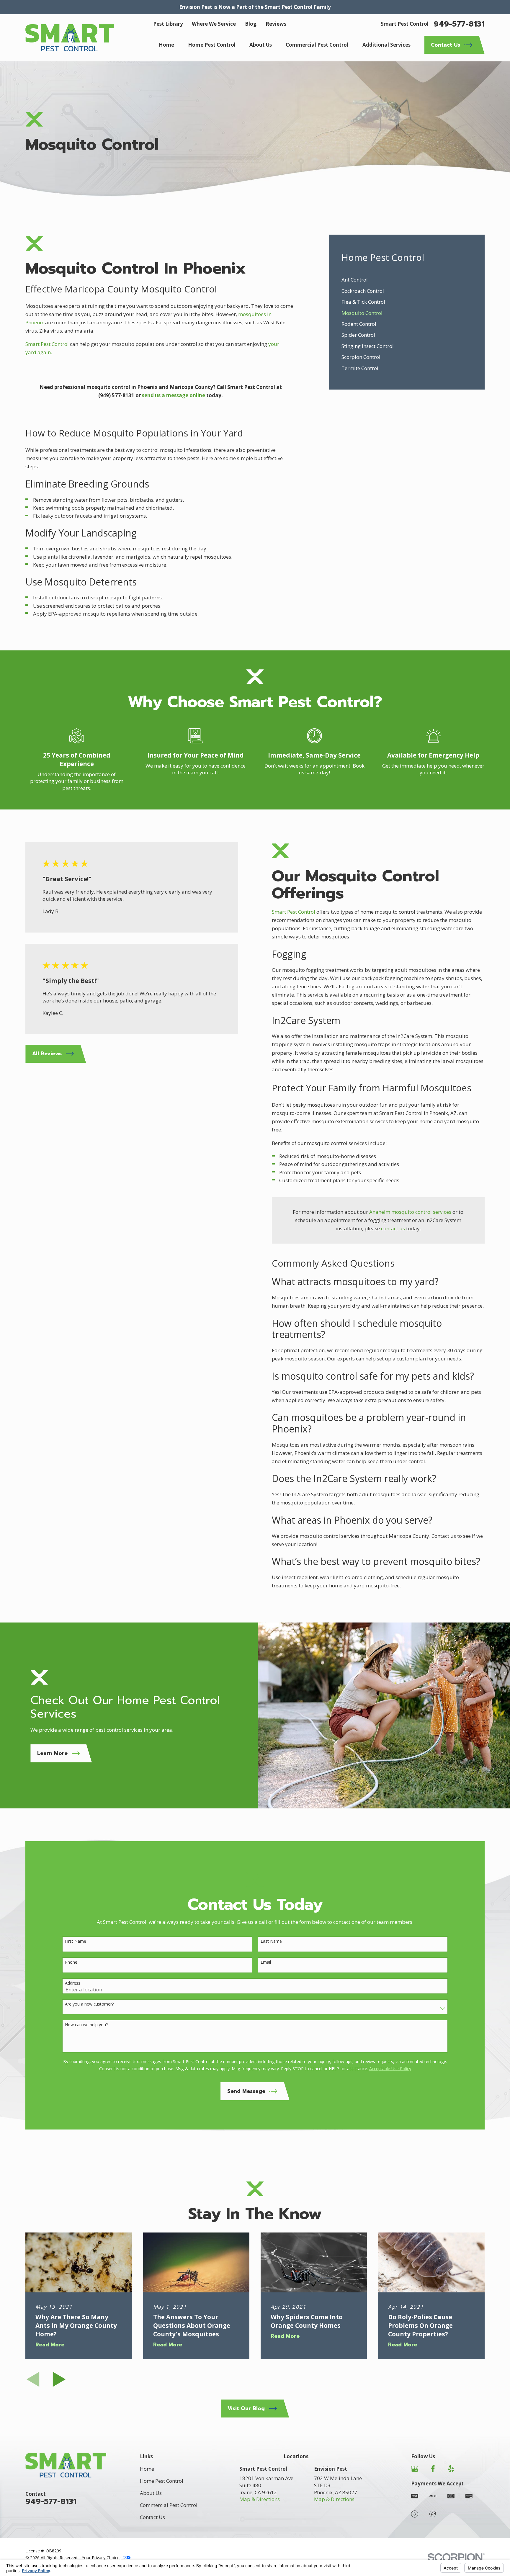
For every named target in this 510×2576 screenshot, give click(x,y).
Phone (71, 1962)
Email (266, 1962)
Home (147, 2469)
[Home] (70, 38)
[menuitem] (407, 280)
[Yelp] (451, 2469)
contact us (393, 1228)
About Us (151, 2493)
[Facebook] (433, 2469)
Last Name (271, 1941)
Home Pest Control (162, 2481)
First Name (76, 1941)
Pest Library (168, 24)
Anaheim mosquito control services (410, 1212)
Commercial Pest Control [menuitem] (317, 45)
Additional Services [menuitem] (386, 45)
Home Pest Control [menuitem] (212, 45)
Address (73, 1983)
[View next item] (59, 2379)
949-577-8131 (459, 24)
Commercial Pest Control (169, 2505)
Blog (251, 24)
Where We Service (214, 24)
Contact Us (152, 2517)
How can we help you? (86, 2025)
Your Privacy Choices (102, 2558)
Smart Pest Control (47, 344)
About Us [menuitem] (261, 45)
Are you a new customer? (89, 2004)
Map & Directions (260, 2499)
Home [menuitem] (166, 45)
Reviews (276, 24)
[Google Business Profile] (415, 2469)
